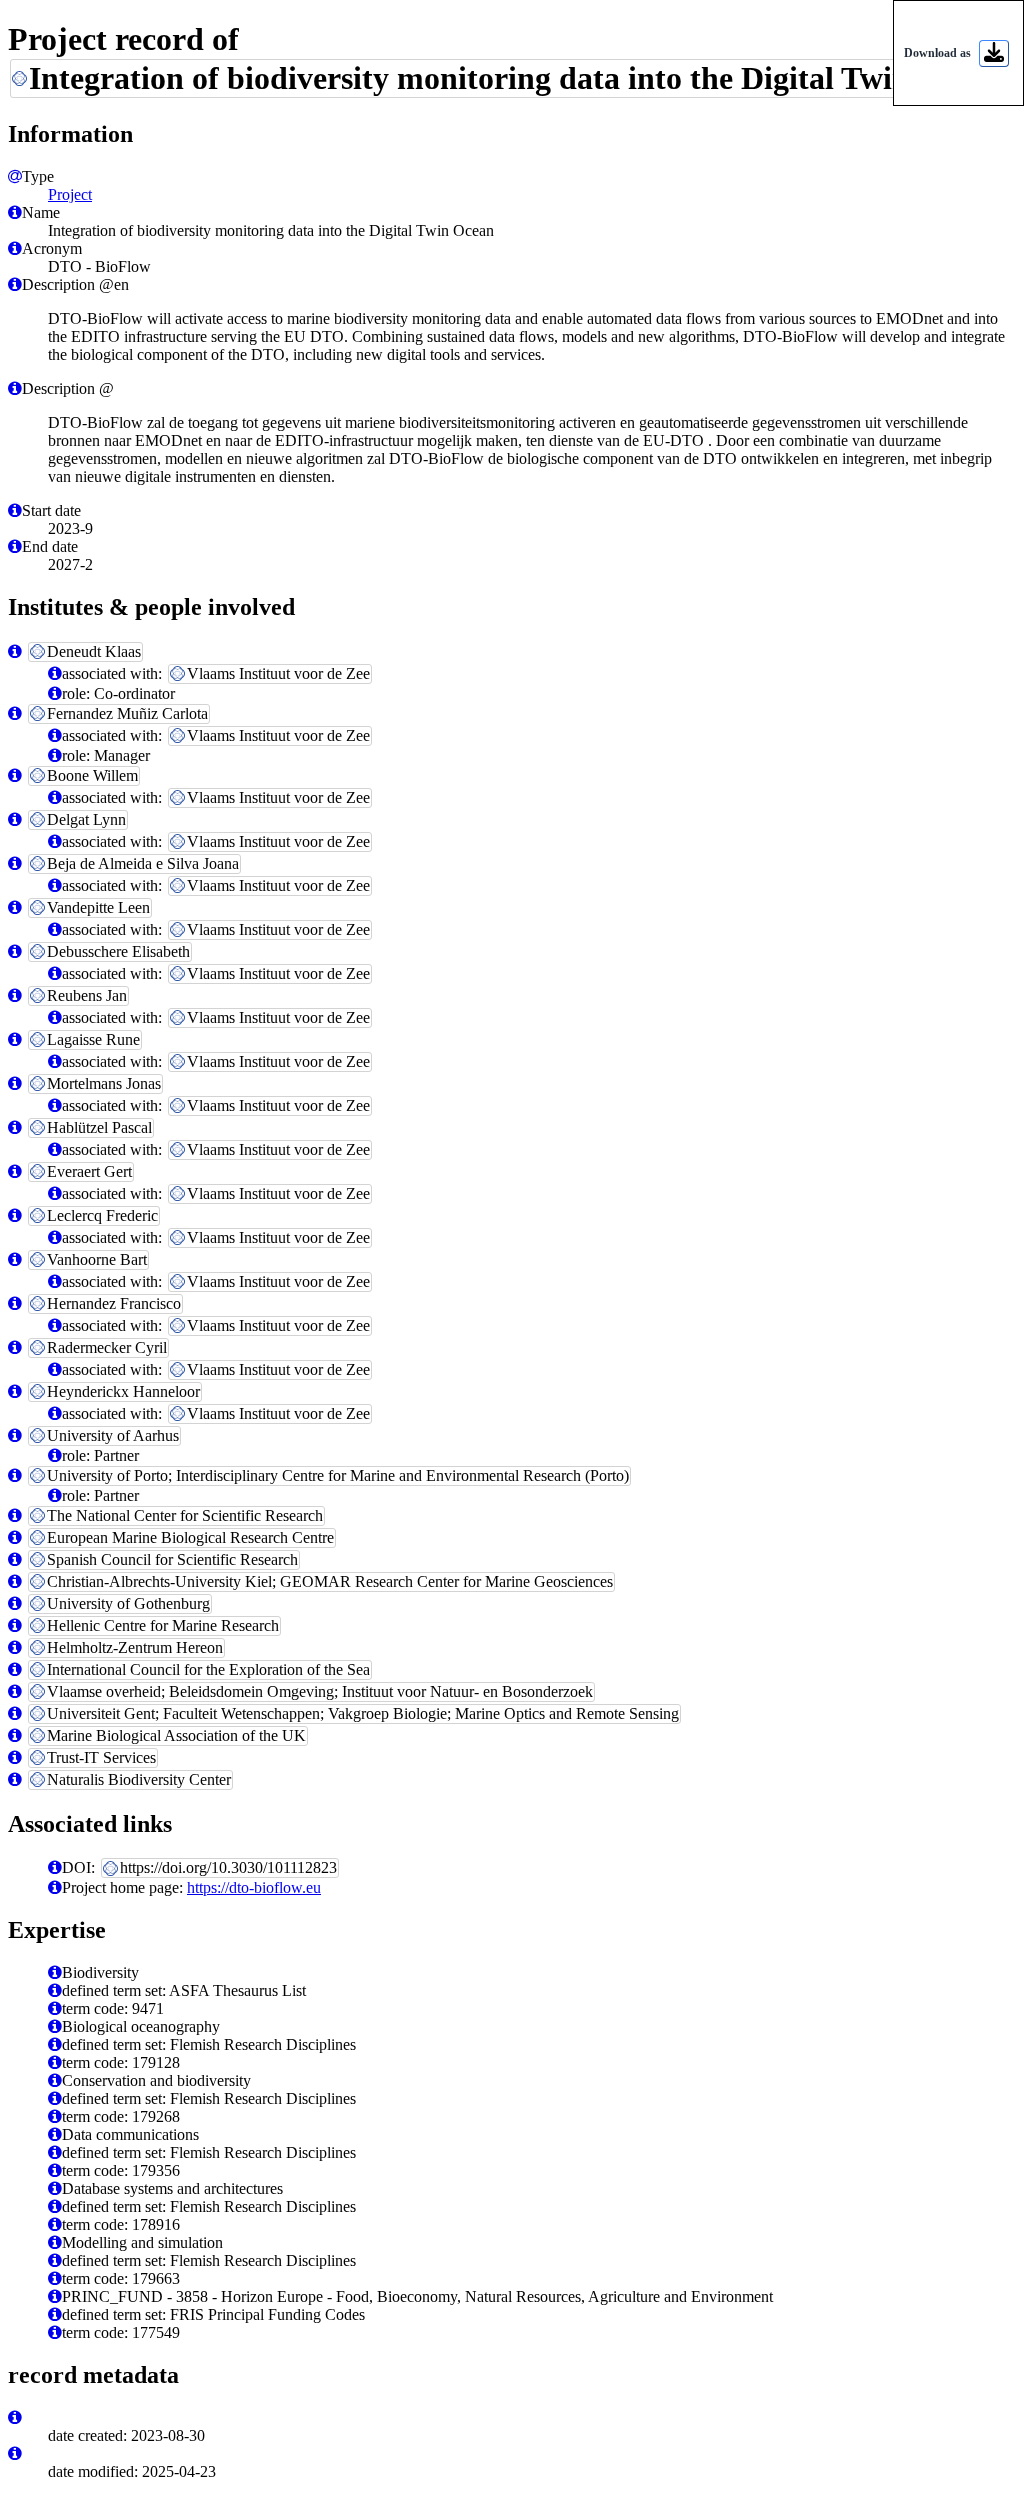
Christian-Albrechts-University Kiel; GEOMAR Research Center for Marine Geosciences (330, 1581)
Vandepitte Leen (98, 907)
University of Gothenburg (128, 1603)
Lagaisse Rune (93, 1039)
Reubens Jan (87, 995)
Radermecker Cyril (107, 1347)
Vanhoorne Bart (97, 1259)
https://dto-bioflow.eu (254, 1887)
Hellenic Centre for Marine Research (163, 1625)
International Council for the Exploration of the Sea (208, 1669)
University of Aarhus (113, 1435)
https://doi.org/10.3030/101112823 (228, 1867)
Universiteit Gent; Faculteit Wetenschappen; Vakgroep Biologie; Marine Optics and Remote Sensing (363, 1713)
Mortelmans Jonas (104, 1083)
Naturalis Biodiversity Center (139, 1779)
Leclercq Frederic (102, 1215)
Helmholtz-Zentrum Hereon (135, 1647)
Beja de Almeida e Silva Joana (143, 863)
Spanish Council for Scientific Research (172, 1559)
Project (70, 194)
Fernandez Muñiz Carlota (127, 713)
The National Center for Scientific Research (185, 1515)
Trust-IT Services (101, 1757)
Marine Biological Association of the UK (176, 1735)
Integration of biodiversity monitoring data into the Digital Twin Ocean (517, 78)
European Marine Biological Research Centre (190, 1537)
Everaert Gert (89, 1171)
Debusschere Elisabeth (118, 951)
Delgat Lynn (86, 819)
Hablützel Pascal (99, 1127)
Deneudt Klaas (94, 651)
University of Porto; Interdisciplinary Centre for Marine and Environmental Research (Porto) (338, 1475)
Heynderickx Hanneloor (123, 1391)
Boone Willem (92, 775)
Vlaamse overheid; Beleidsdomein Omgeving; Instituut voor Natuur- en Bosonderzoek (320, 1691)
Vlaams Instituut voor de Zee (278, 673)
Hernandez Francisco (114, 1303)
